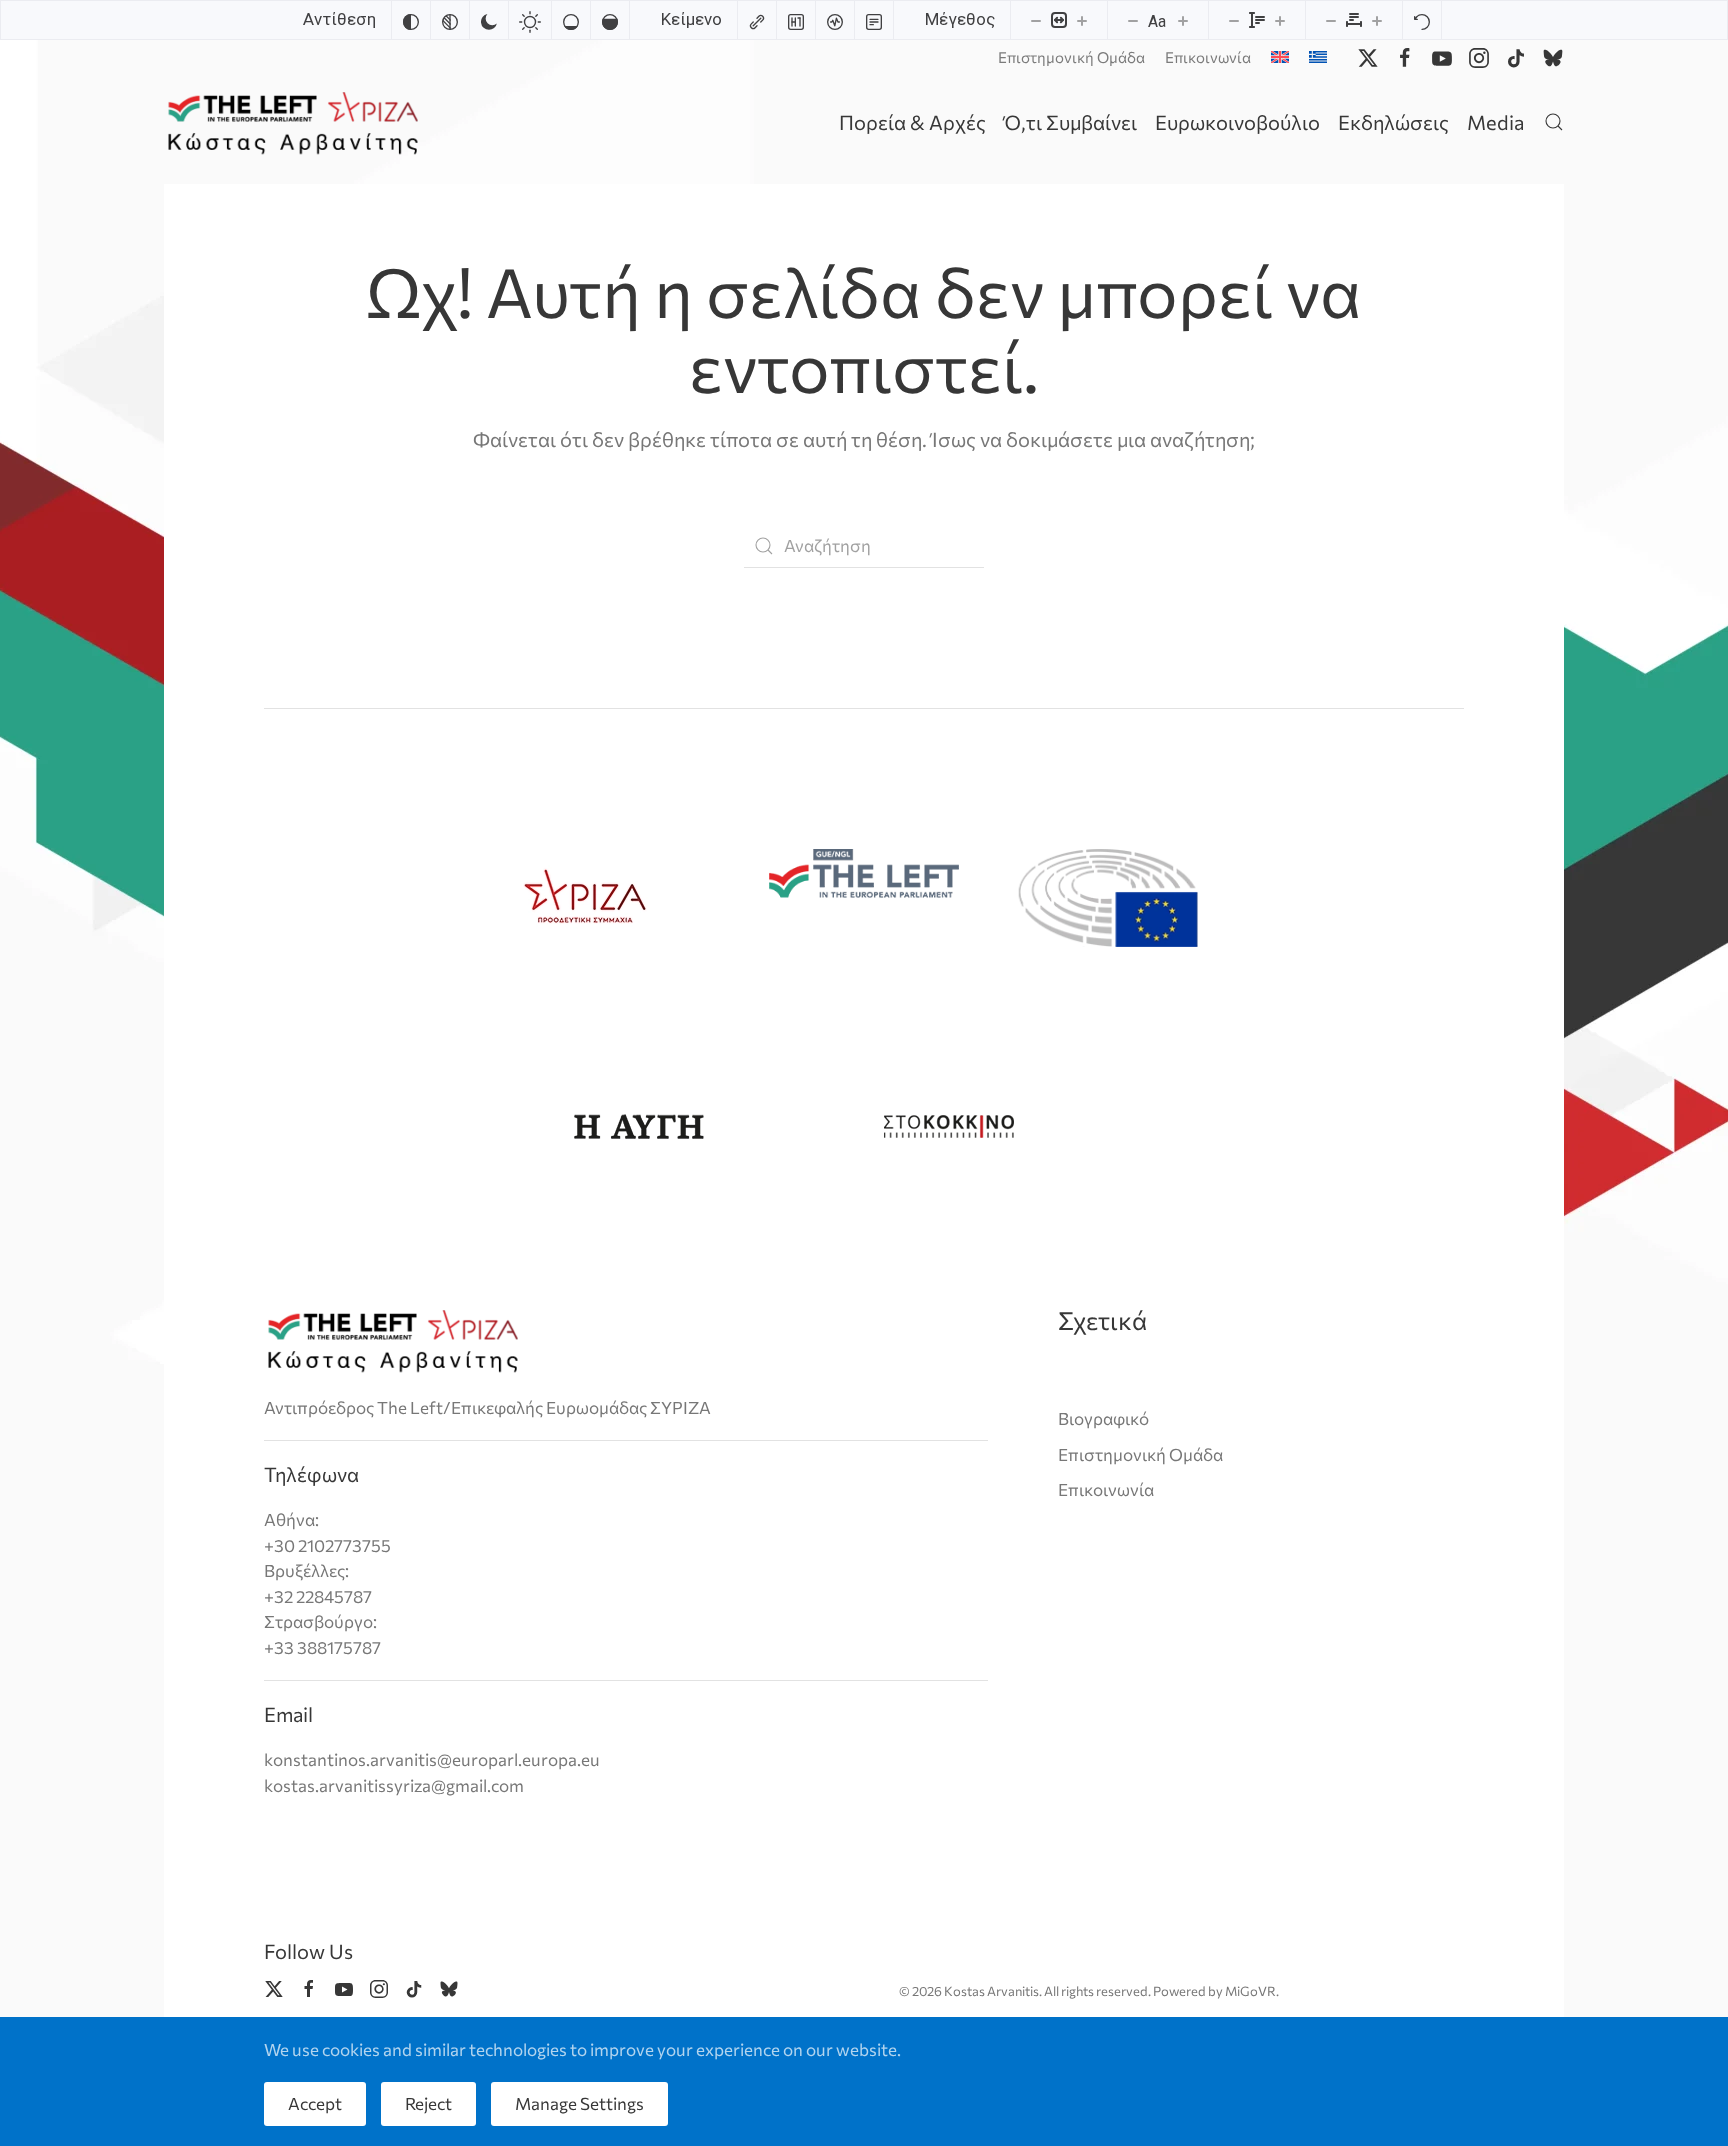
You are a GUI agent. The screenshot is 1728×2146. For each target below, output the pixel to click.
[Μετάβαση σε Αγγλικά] (1280, 57)
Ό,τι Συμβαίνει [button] (1070, 122)
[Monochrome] (450, 20)
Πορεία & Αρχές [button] (912, 122)
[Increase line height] (1280, 20)
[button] (1554, 121)
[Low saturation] (571, 20)
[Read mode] (874, 20)
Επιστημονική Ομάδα (1071, 57)
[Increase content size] (1082, 20)
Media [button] (1495, 122)
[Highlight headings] (796, 20)
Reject (428, 2103)
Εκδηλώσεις (1393, 122)
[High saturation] (610, 20)
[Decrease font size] (1133, 20)
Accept (315, 2103)
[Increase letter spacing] (1377, 20)
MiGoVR (1250, 1991)
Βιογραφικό (1103, 1418)
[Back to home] (296, 121)
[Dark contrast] (489, 20)
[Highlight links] (757, 20)
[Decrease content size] (1036, 20)
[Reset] (1422, 20)
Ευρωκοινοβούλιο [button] (1237, 122)
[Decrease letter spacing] (1331, 20)
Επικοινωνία (1208, 57)
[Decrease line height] (1234, 20)
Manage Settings (579, 2103)
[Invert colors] (411, 20)
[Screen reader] (835, 20)
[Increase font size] (1183, 20)
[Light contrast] (530, 20)
